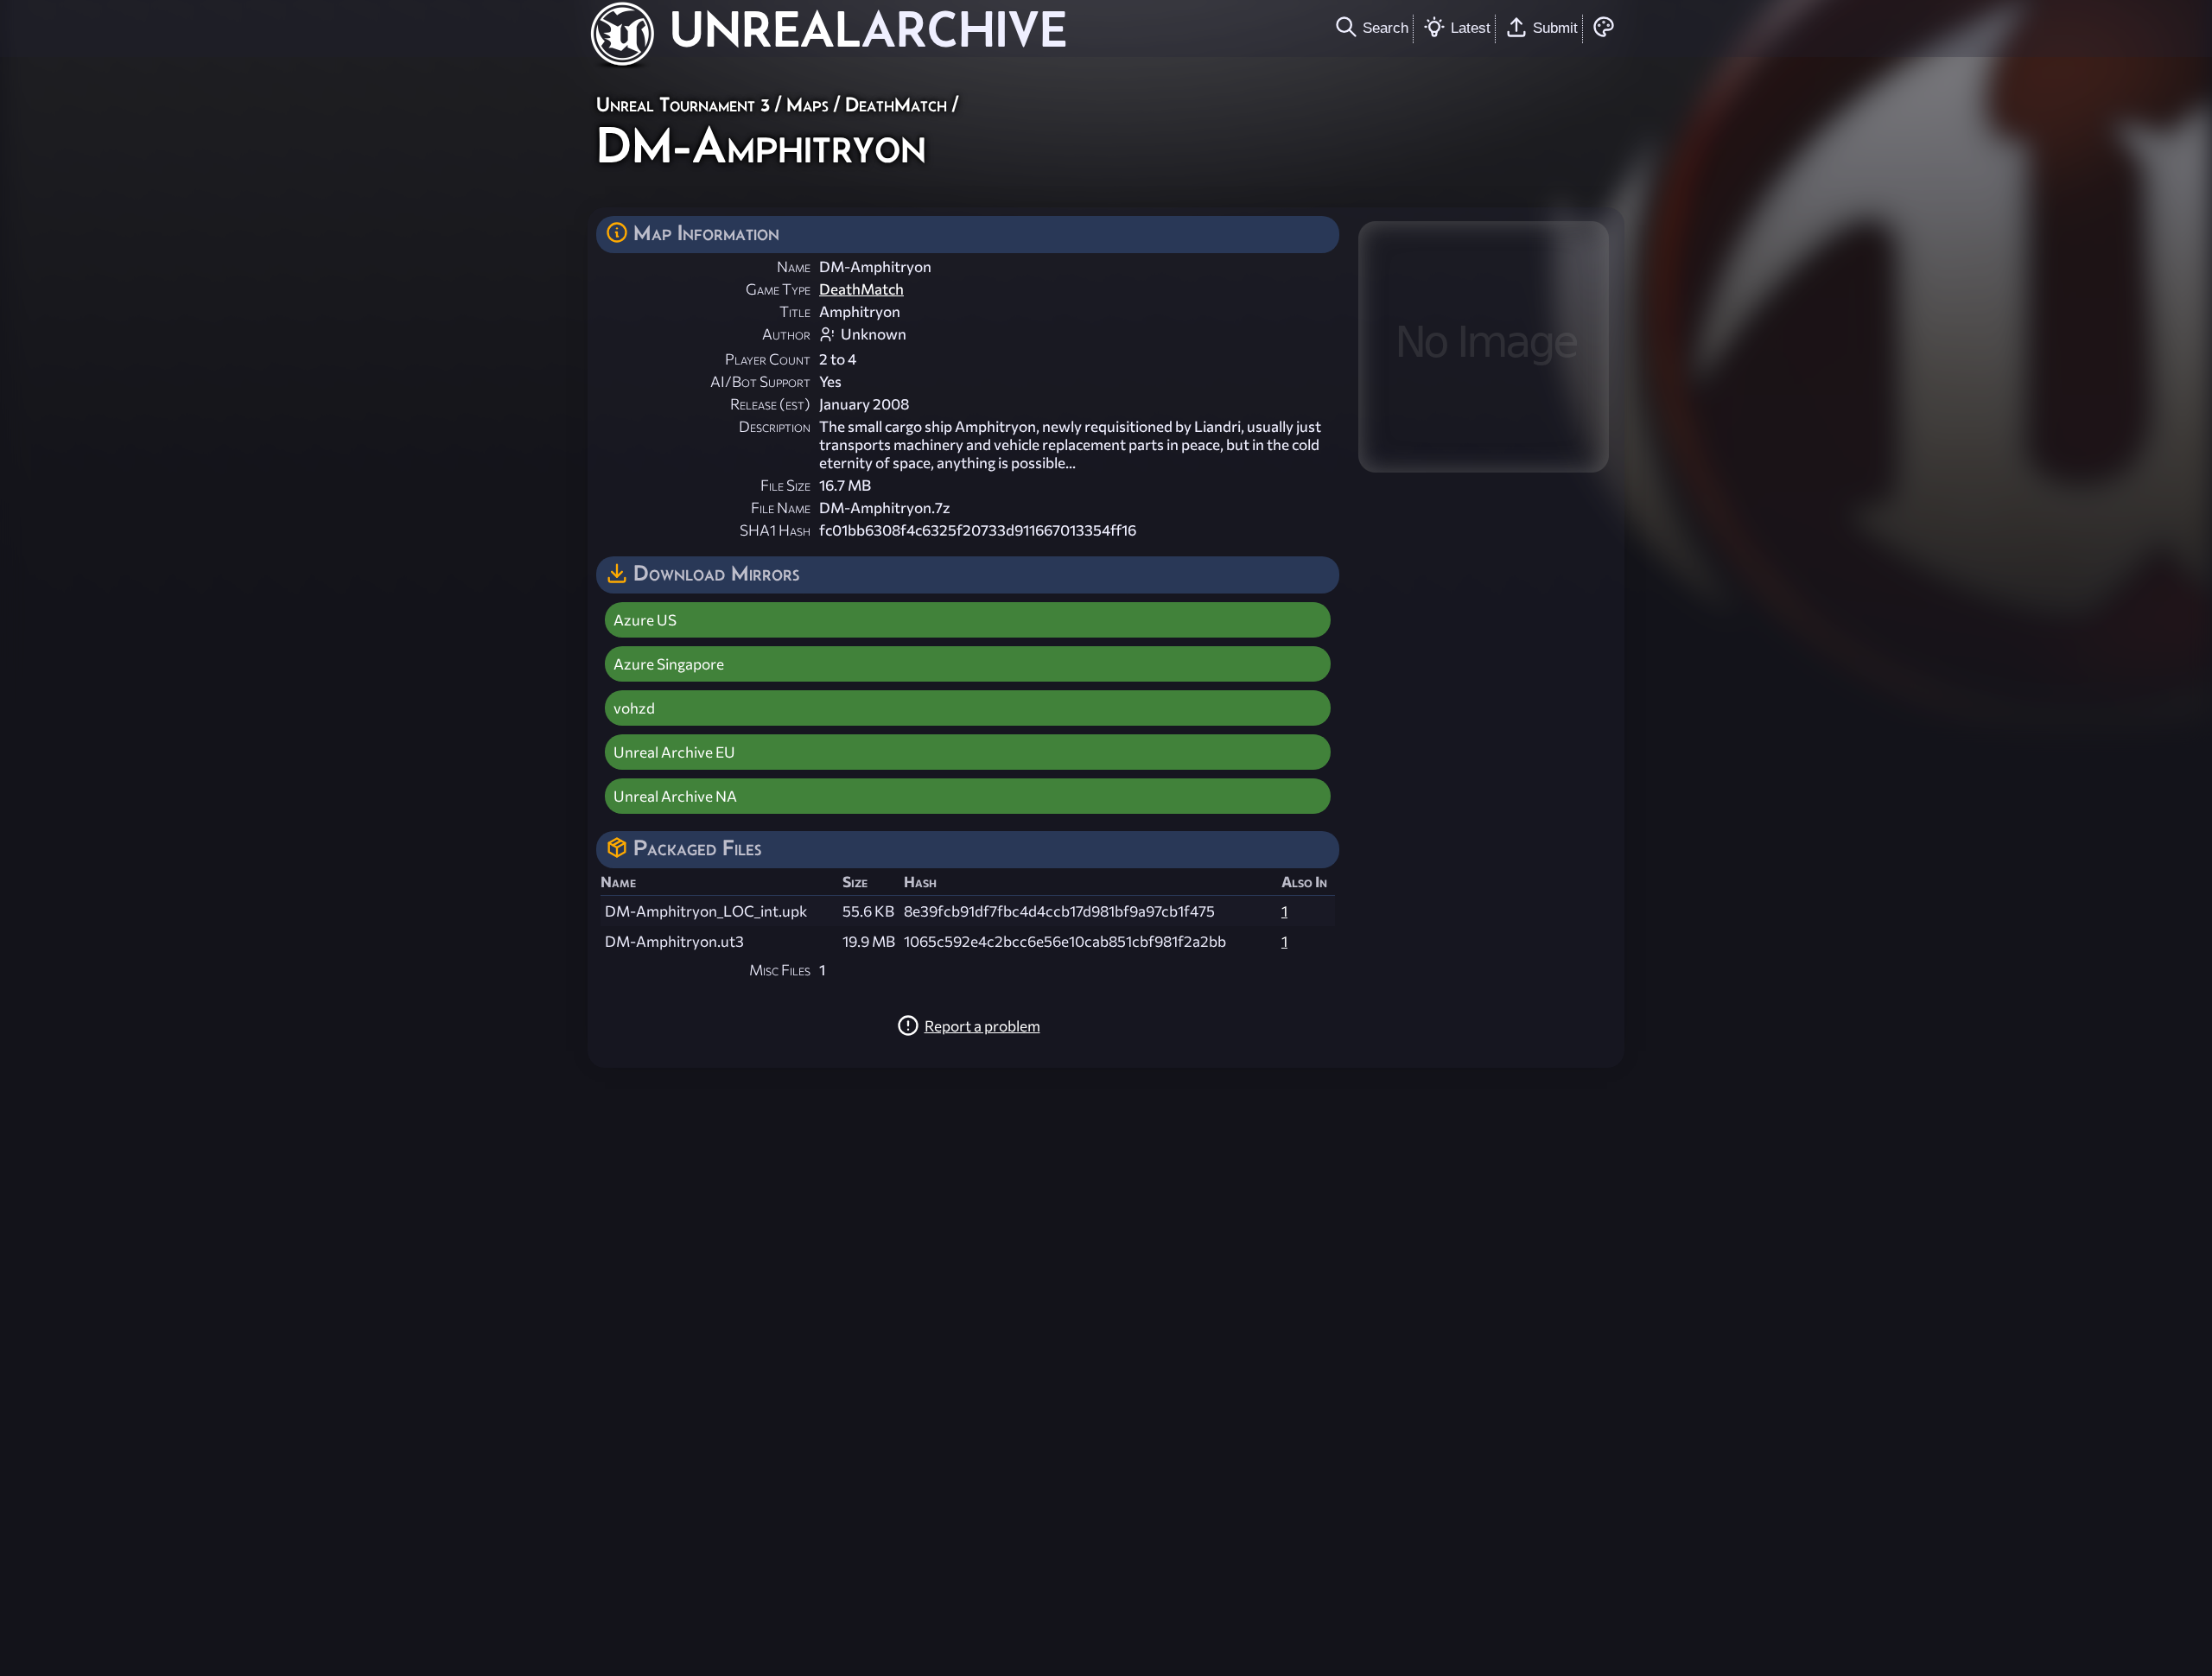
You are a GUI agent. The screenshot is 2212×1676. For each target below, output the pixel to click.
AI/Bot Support (760, 381)
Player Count (768, 359)
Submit (1555, 28)
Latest (1471, 28)
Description (775, 426)
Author (786, 334)
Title (795, 311)
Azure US (645, 620)
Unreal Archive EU (674, 752)
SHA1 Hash (775, 530)
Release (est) (770, 404)
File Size (785, 485)
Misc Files (780, 970)
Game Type (778, 289)
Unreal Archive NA (675, 796)
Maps (807, 104)
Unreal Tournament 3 (683, 104)
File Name (781, 508)
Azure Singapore (669, 664)
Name (794, 267)
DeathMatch (896, 104)
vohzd (634, 708)
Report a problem (982, 1026)
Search (1386, 28)
